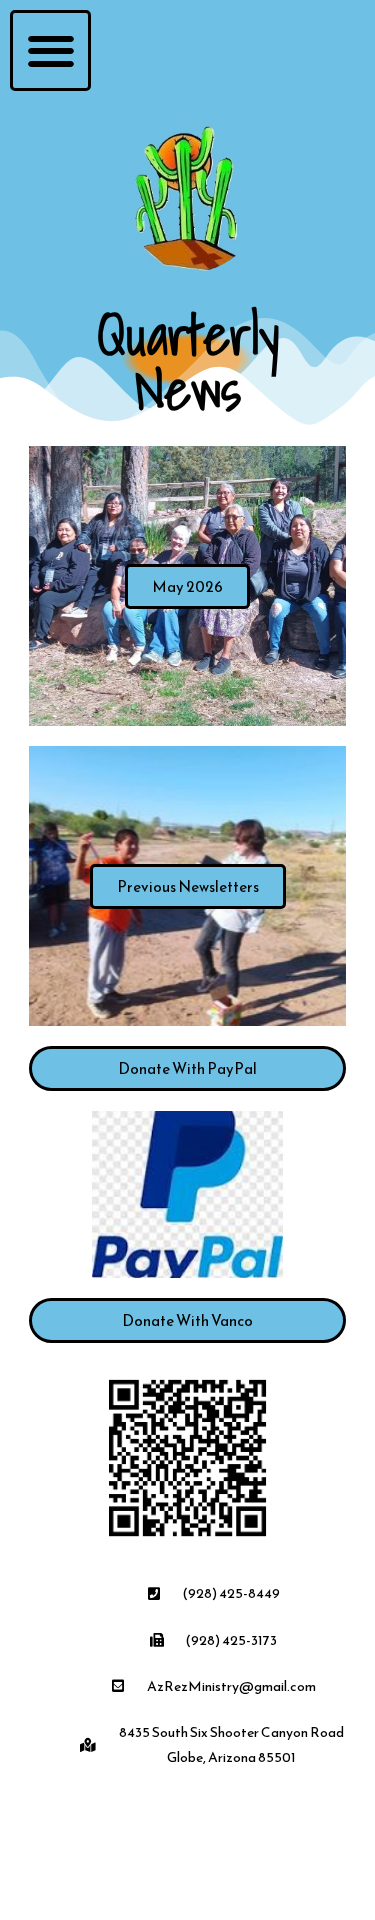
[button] (50, 50)
